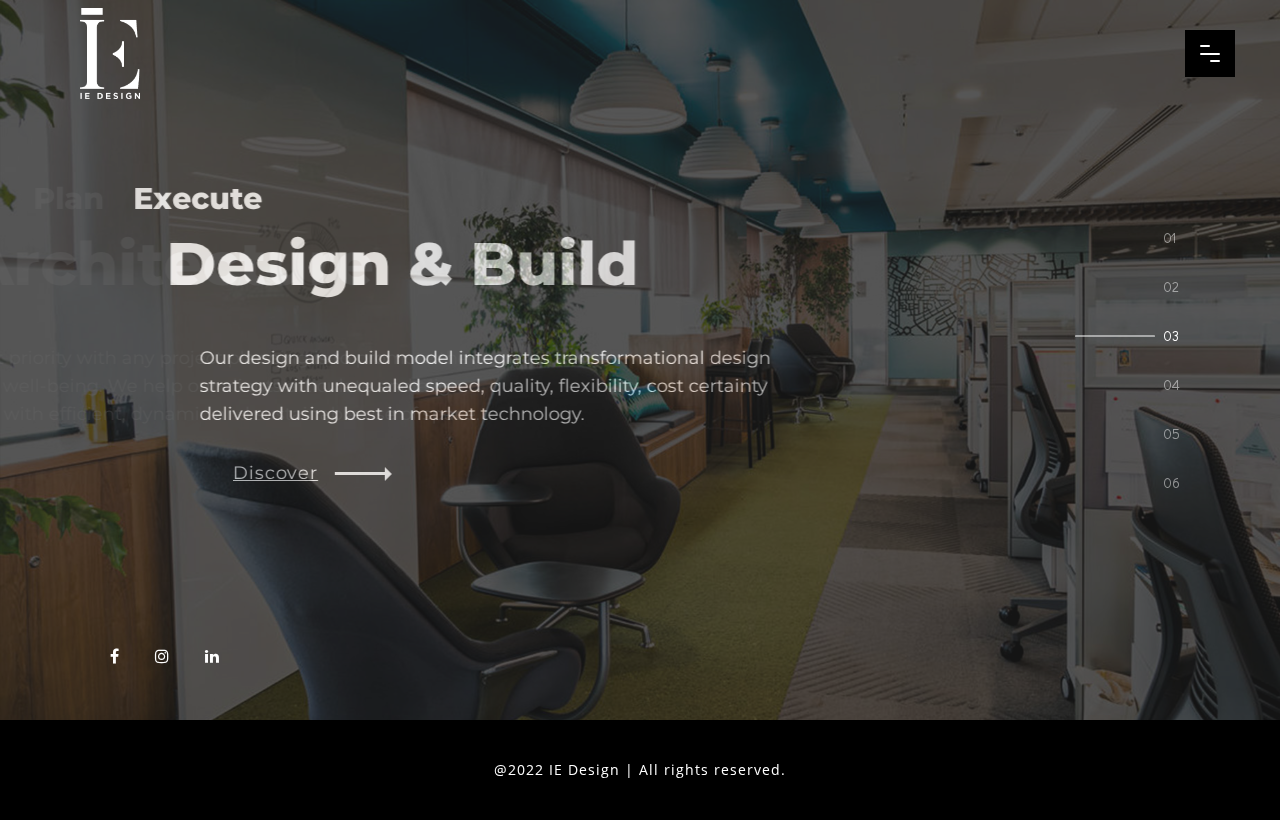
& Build (336, 264)
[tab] (1174, 237)
